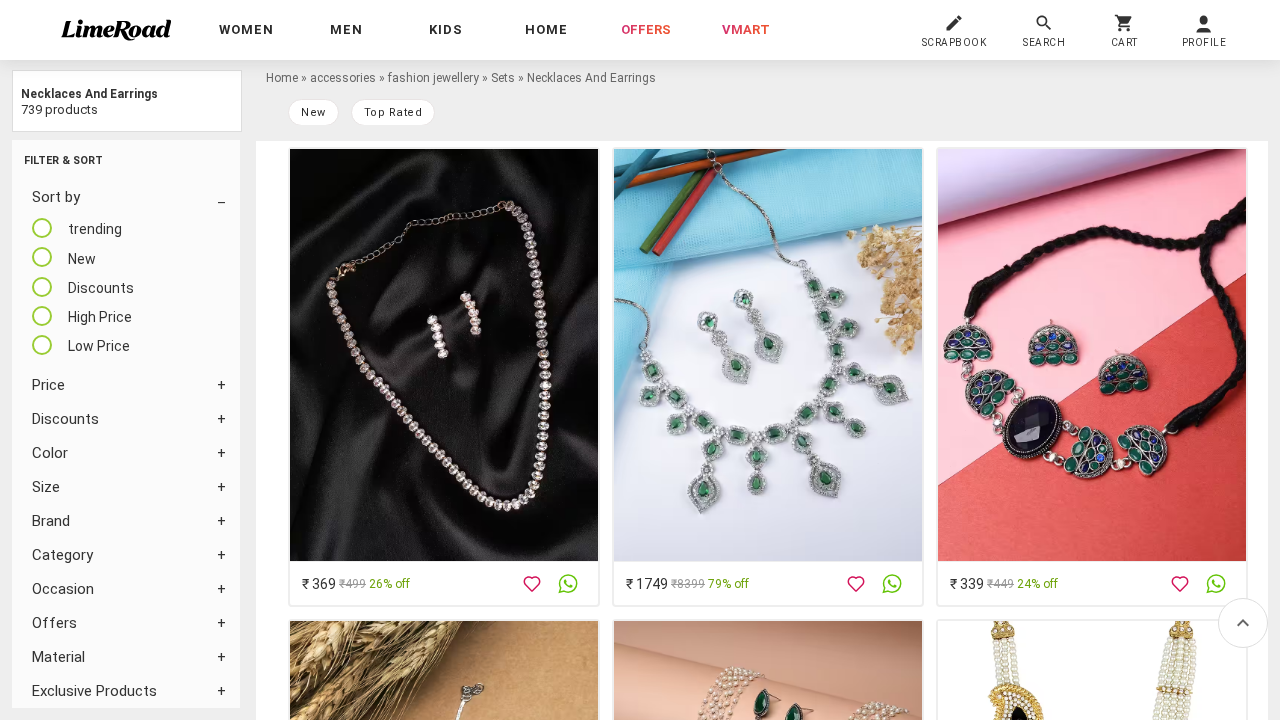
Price (48, 385)
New (313, 112)
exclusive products (94, 691)
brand (51, 521)
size (46, 487)
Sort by (56, 197)
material (58, 657)
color (50, 453)
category (62, 555)
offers (646, 29)
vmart (746, 29)
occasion (63, 589)
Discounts (65, 419)
